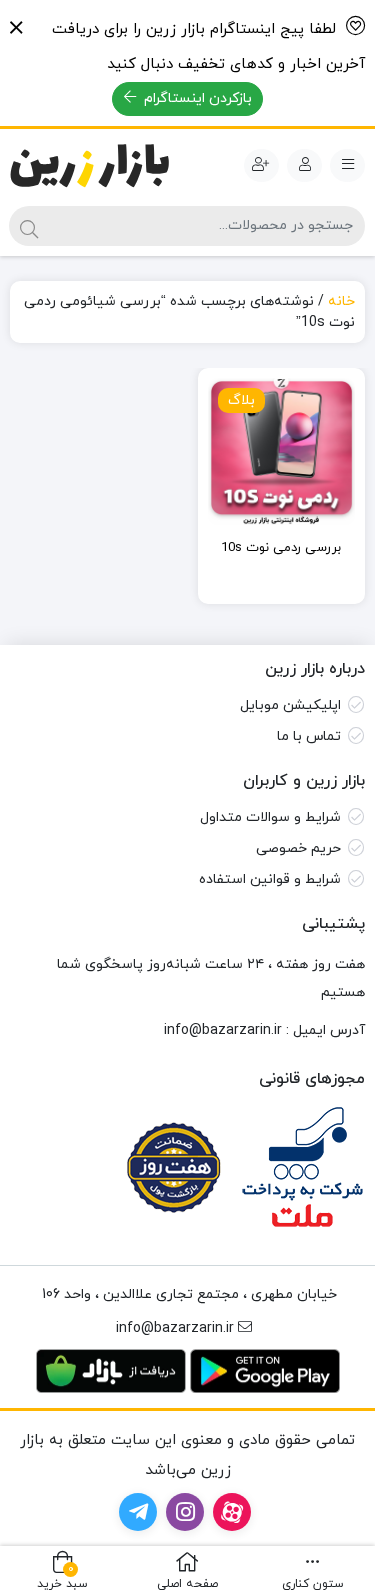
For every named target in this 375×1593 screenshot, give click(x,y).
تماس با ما (309, 736)
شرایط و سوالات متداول (270, 817)
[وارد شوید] (304, 166)
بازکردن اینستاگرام (196, 98)
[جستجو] (29, 226)
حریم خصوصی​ (298, 848)
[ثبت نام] (261, 166)
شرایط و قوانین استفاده (270, 879)
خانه (341, 301)
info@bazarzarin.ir (223, 1030)
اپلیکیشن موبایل (290, 705)
